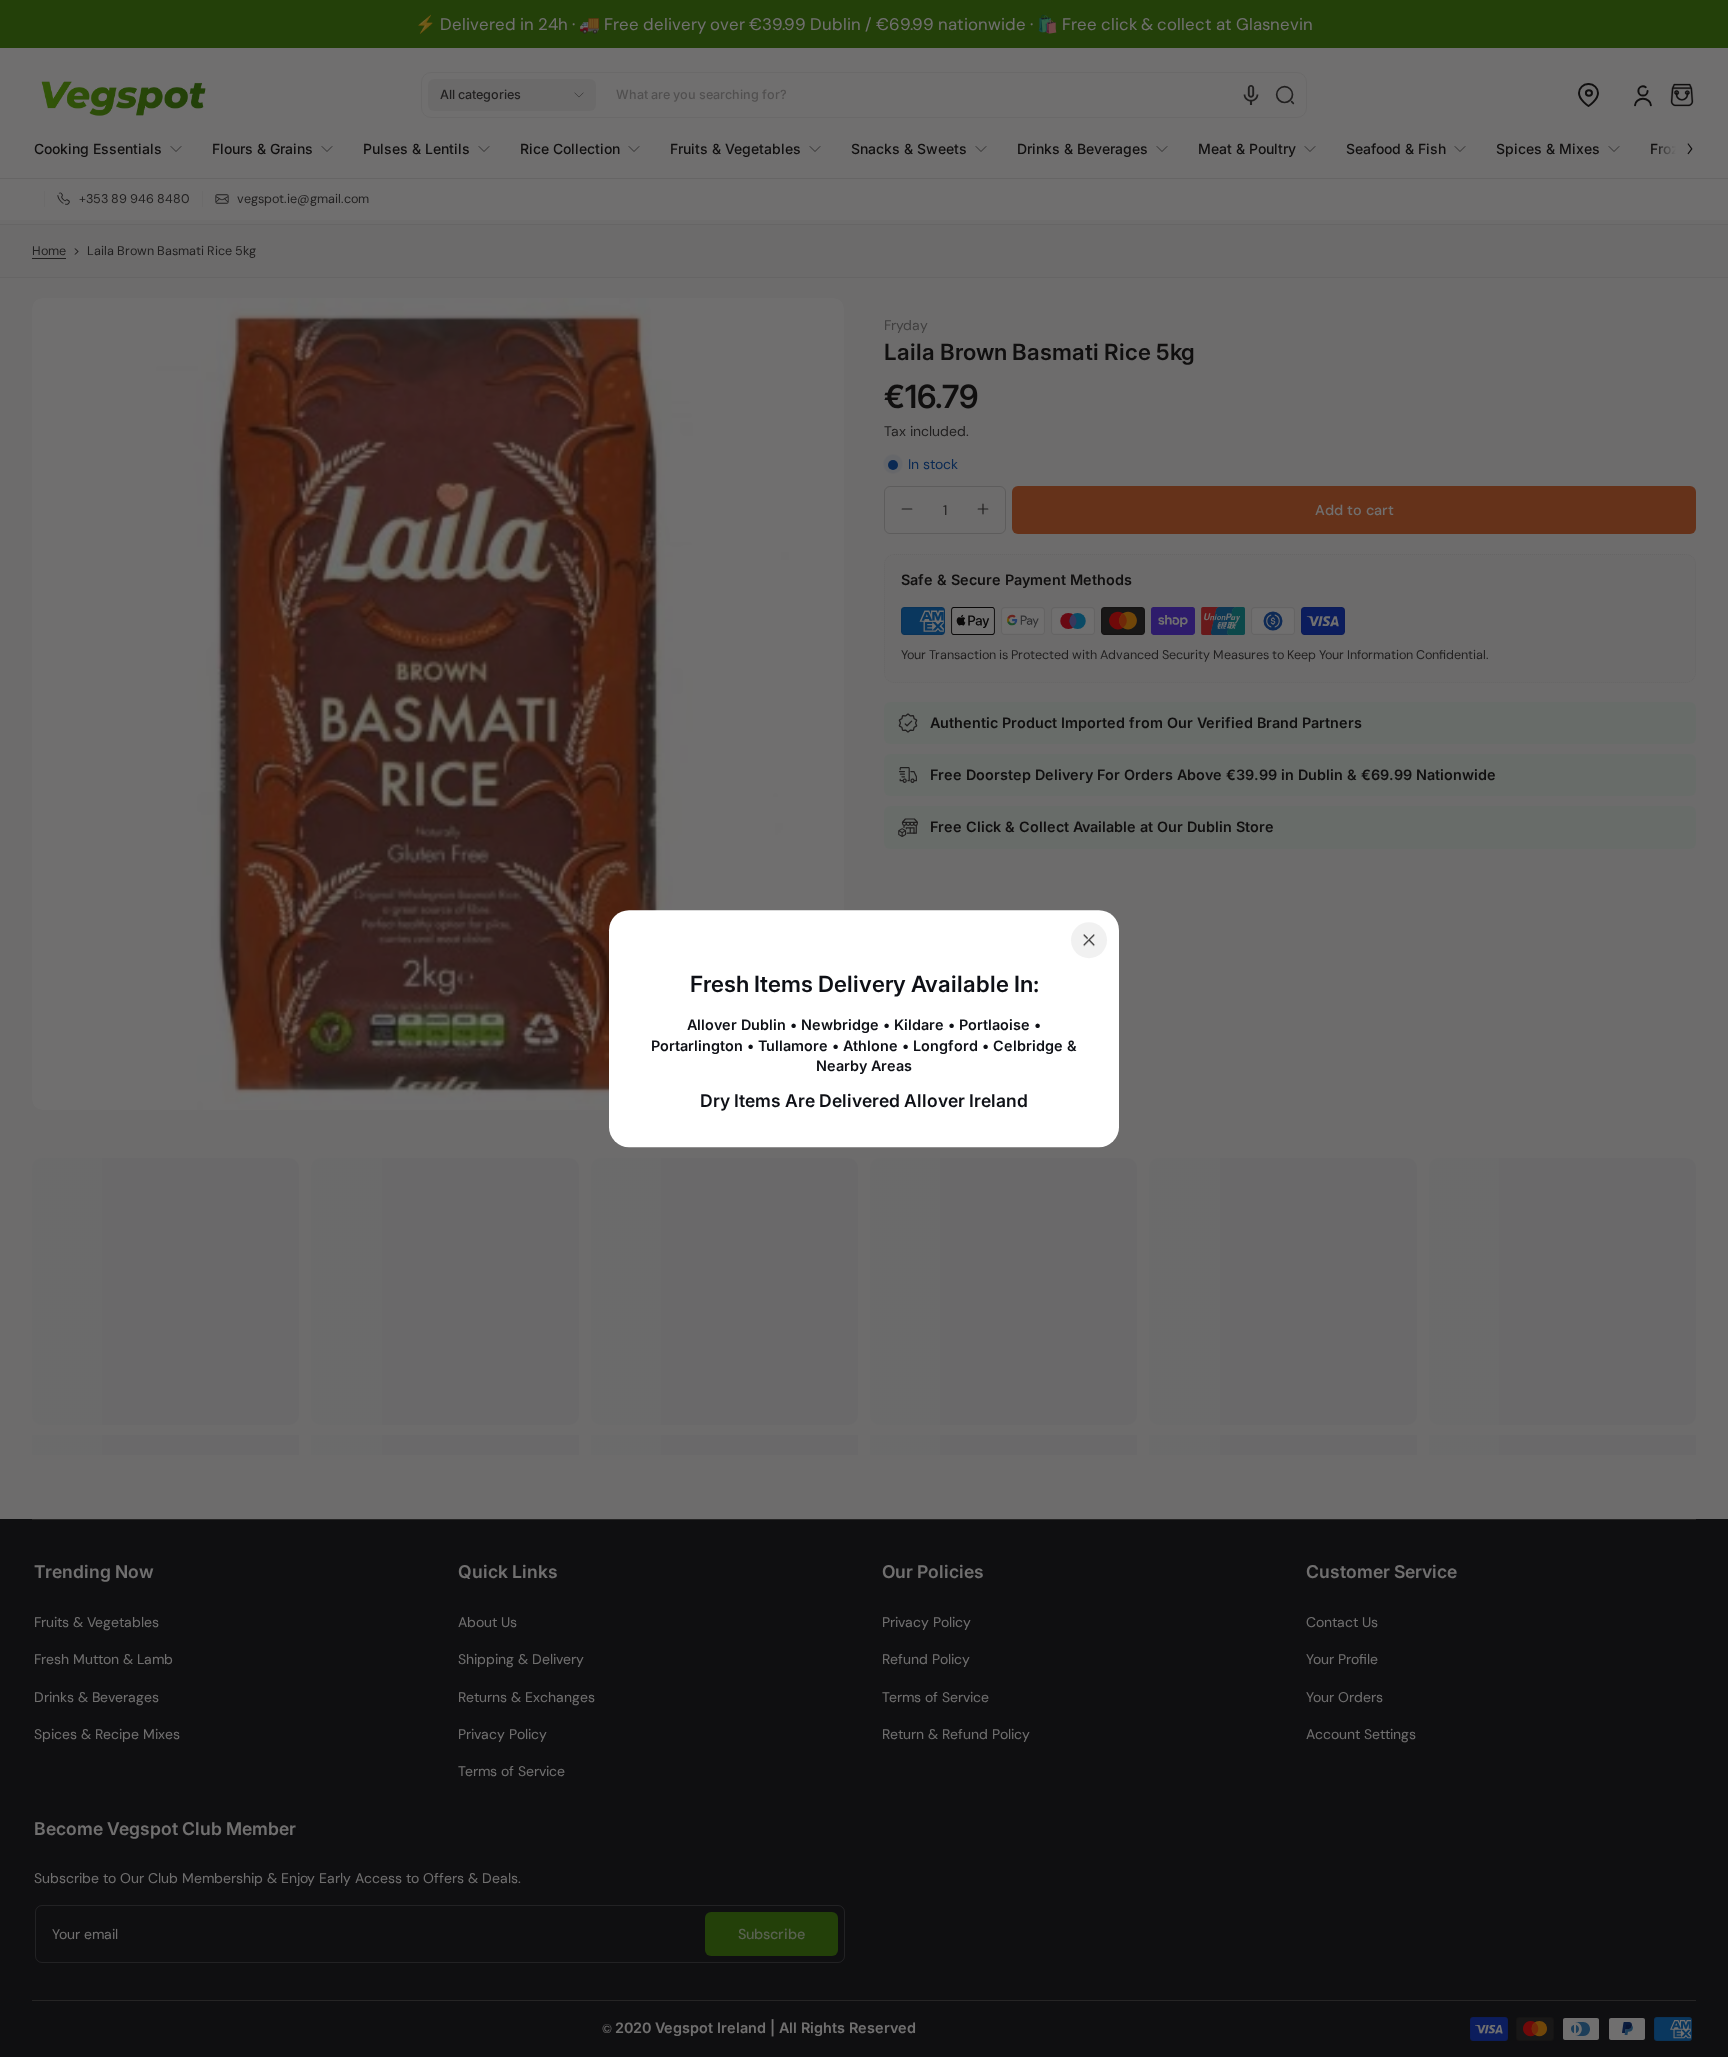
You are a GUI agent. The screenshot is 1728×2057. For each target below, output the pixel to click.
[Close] (1089, 940)
